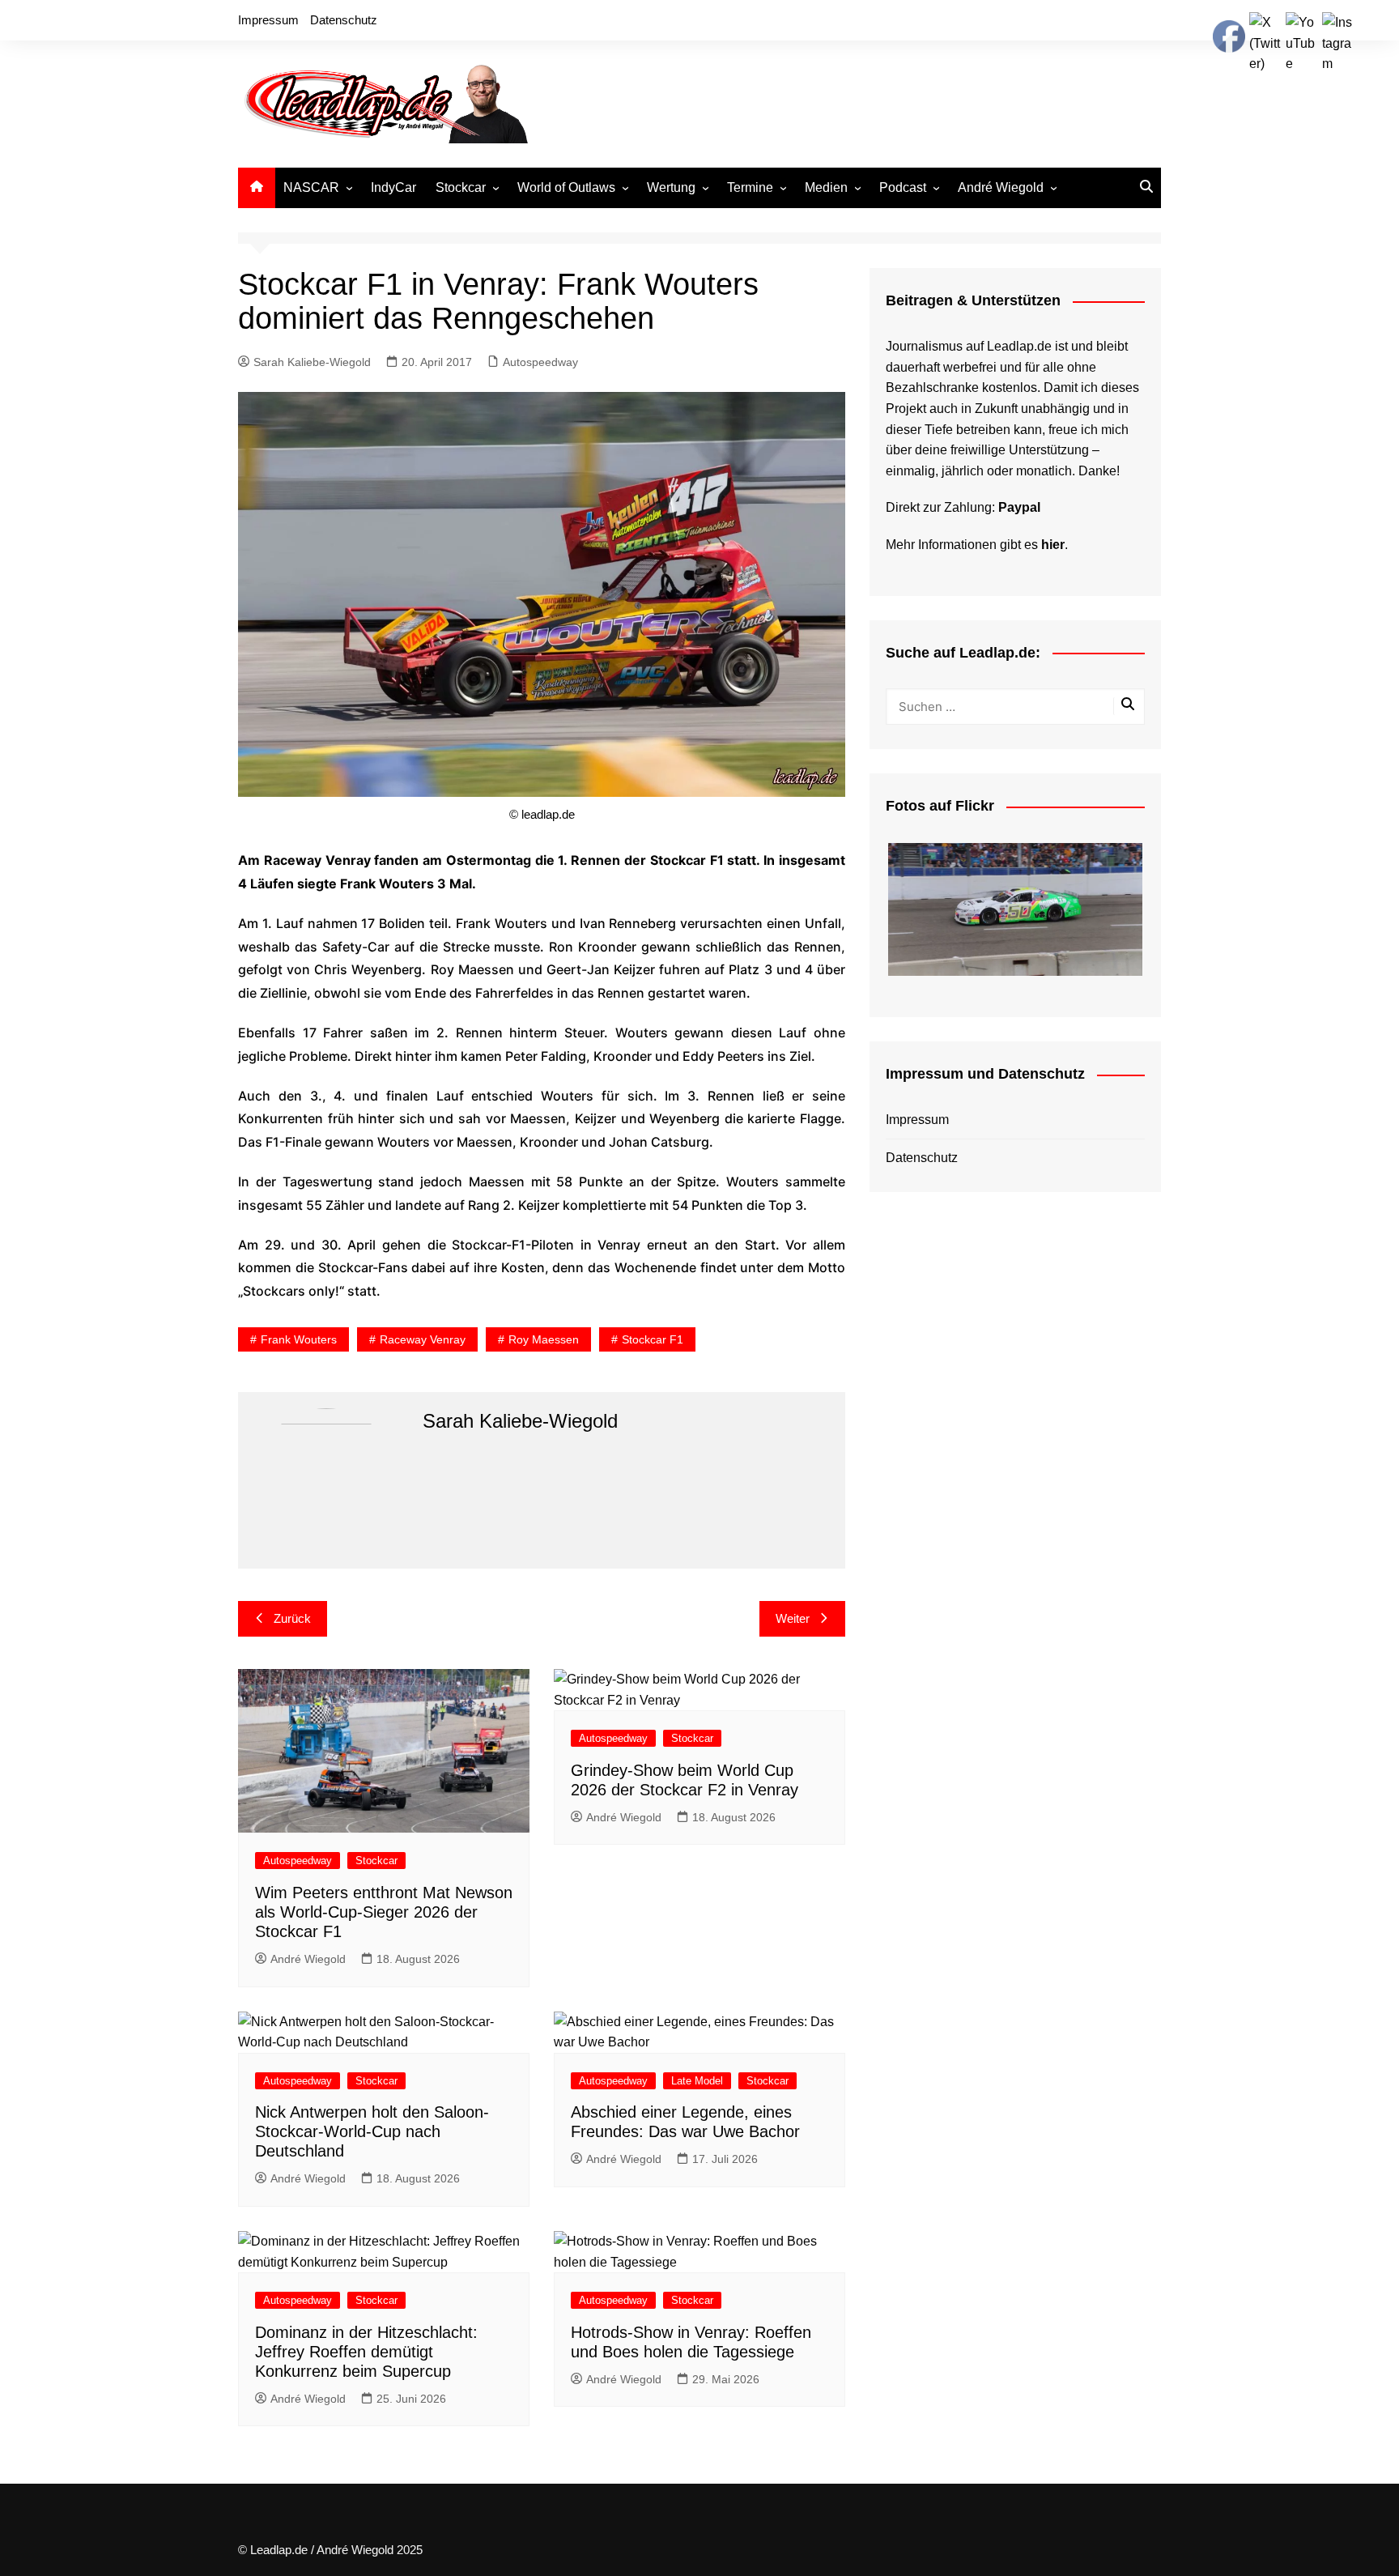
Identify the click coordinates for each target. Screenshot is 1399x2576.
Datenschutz (344, 20)
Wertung (671, 187)
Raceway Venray (423, 1339)
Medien (826, 187)
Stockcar (461, 187)
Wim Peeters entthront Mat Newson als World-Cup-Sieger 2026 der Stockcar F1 (384, 1912)
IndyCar (393, 187)
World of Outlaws (566, 187)
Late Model (697, 2081)
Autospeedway (540, 362)
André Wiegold (1001, 187)
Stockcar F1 (653, 1339)
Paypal (1019, 507)
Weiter (793, 1618)
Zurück (292, 1618)
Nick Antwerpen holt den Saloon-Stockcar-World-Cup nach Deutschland (372, 2131)
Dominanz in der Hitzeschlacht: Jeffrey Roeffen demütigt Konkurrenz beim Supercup (366, 2352)
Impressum (268, 20)
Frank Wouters (299, 1339)
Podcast (903, 187)
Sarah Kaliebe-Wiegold (312, 362)
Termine (750, 187)
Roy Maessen (544, 1339)
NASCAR (311, 187)
